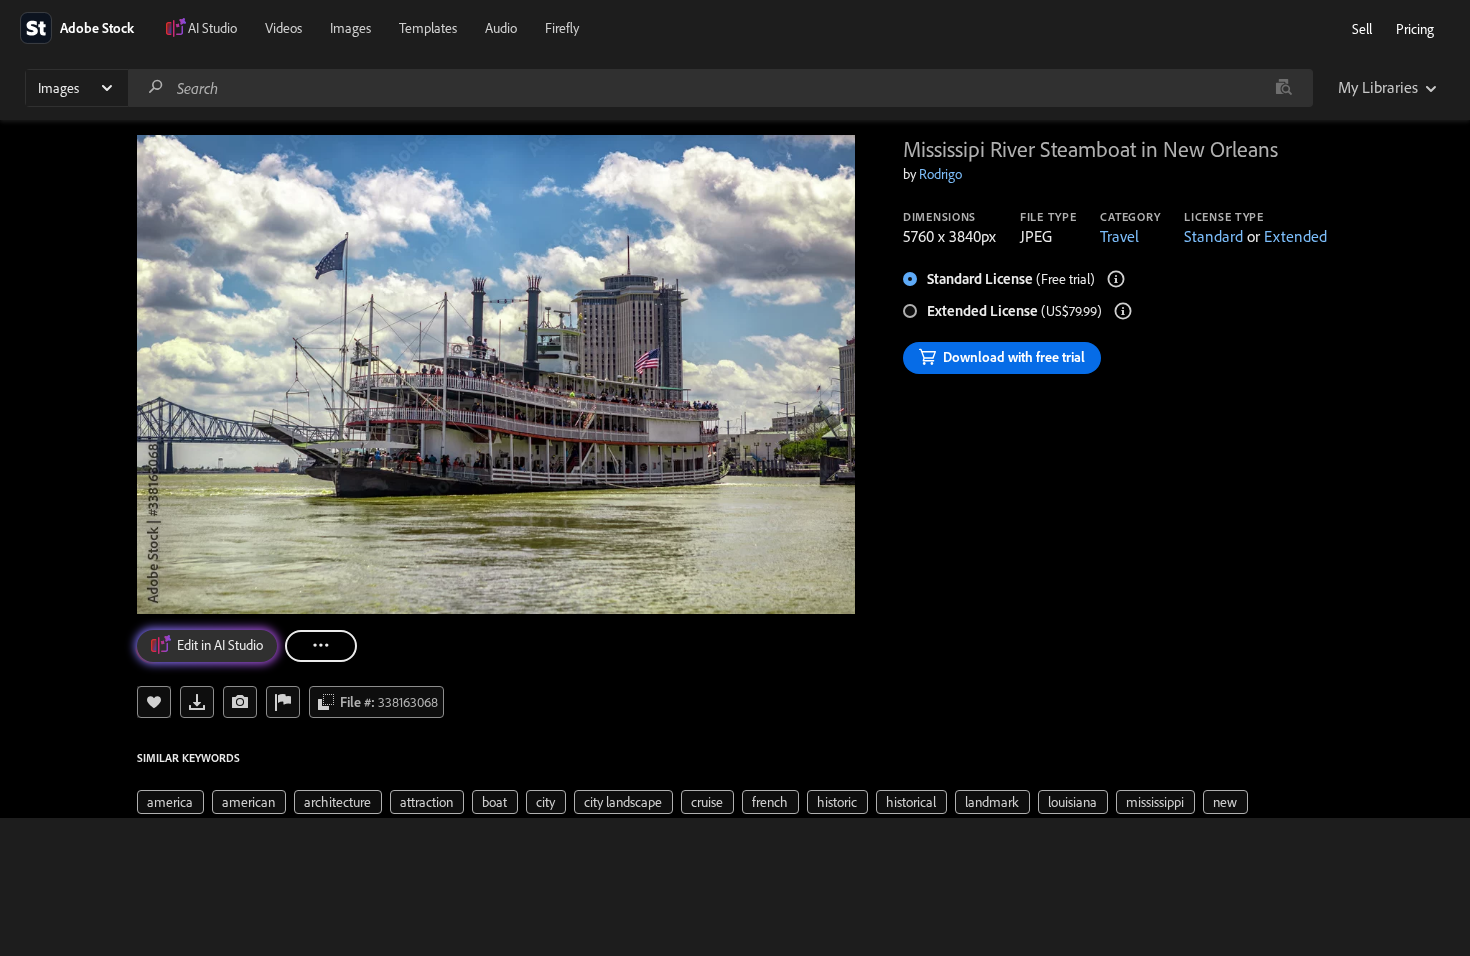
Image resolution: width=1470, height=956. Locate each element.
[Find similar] (1283, 88)
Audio (501, 28)
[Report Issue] (283, 702)
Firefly (562, 28)
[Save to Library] (154, 702)
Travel (1119, 236)
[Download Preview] (197, 702)
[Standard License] (1116, 279)
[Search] (156, 87)
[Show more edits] (321, 646)
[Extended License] (1123, 311)
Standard (1213, 236)
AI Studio (212, 28)
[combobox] (720, 88)
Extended (1295, 236)
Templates (428, 28)
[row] (170, 802)
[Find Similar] (240, 702)
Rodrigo (940, 174)
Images (350, 28)
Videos (283, 28)
